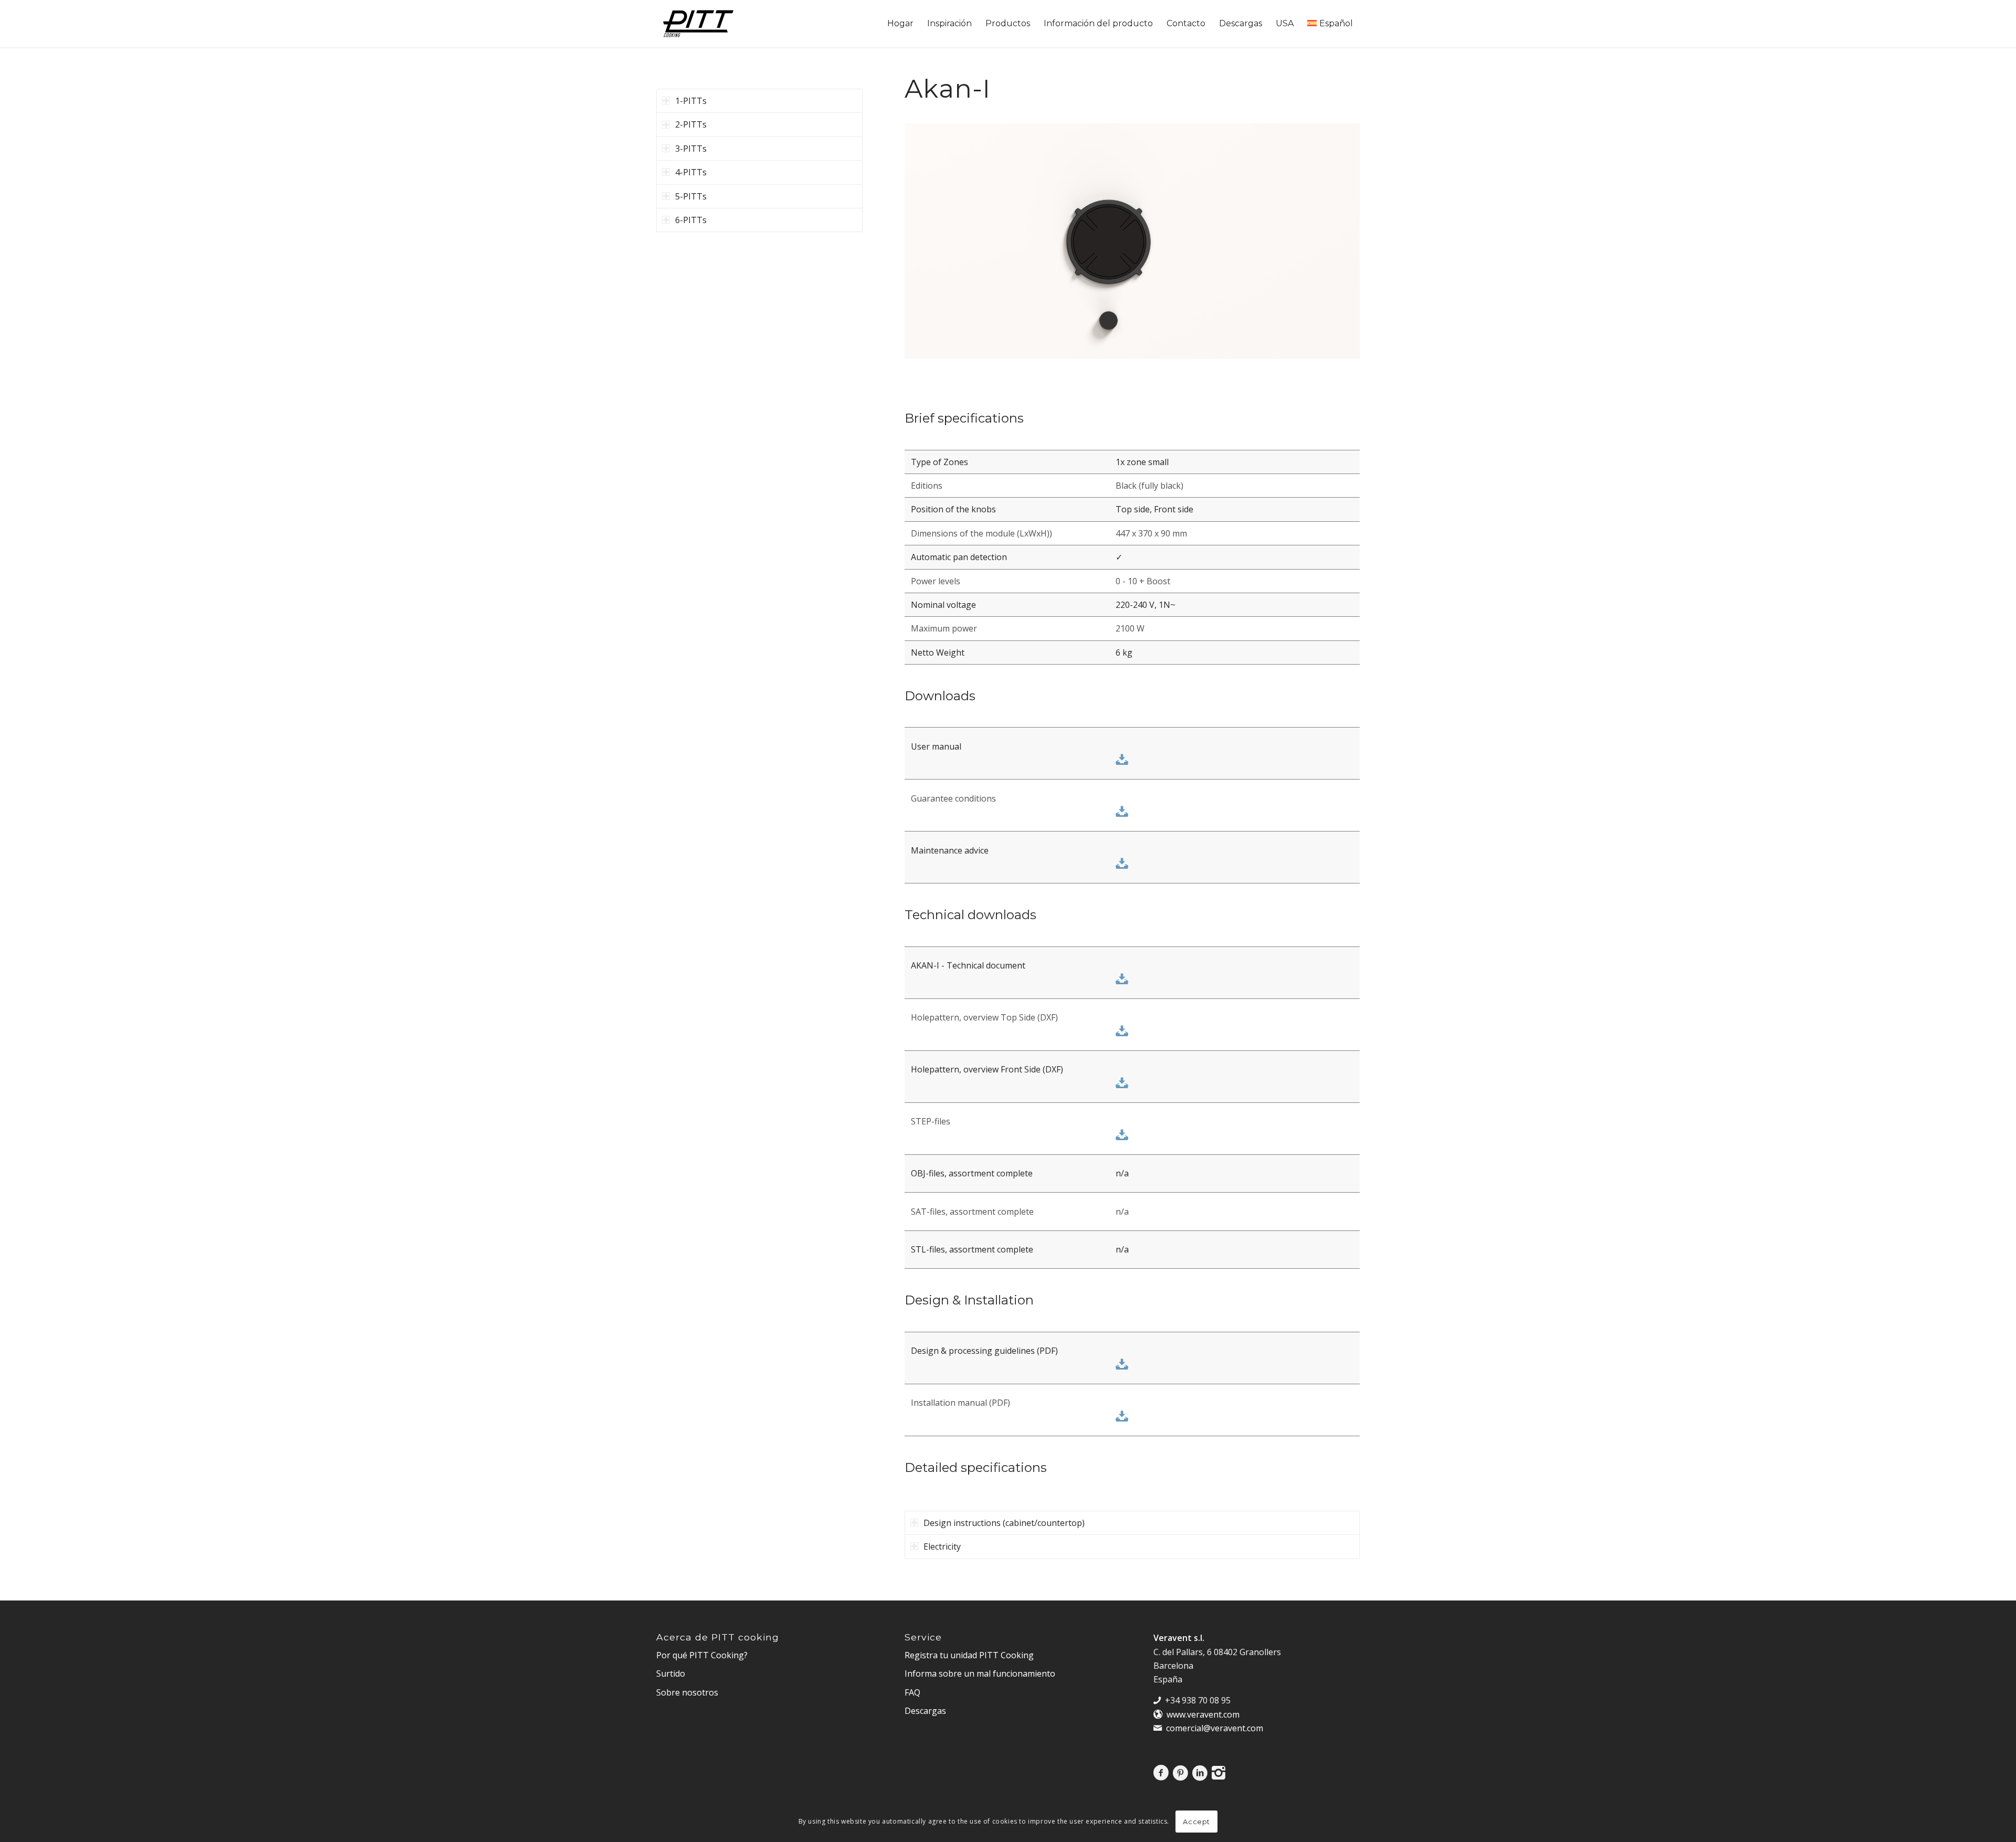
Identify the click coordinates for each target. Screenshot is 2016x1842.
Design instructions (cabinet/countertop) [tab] (1004, 1523)
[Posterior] (1336, 251)
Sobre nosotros (687, 1692)
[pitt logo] (698, 24)
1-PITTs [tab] (691, 101)
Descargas (925, 1711)
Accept (1196, 1822)
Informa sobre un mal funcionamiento (980, 1673)
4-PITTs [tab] (691, 172)
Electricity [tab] (942, 1546)
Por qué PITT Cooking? (702, 1655)
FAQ (912, 1692)
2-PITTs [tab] (691, 124)
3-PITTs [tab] (691, 149)
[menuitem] (900, 24)
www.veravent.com (1203, 1714)
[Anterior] (928, 251)
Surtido (671, 1673)
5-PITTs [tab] (691, 196)
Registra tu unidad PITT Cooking (969, 1655)
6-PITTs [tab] (691, 220)
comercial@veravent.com (1215, 1728)
